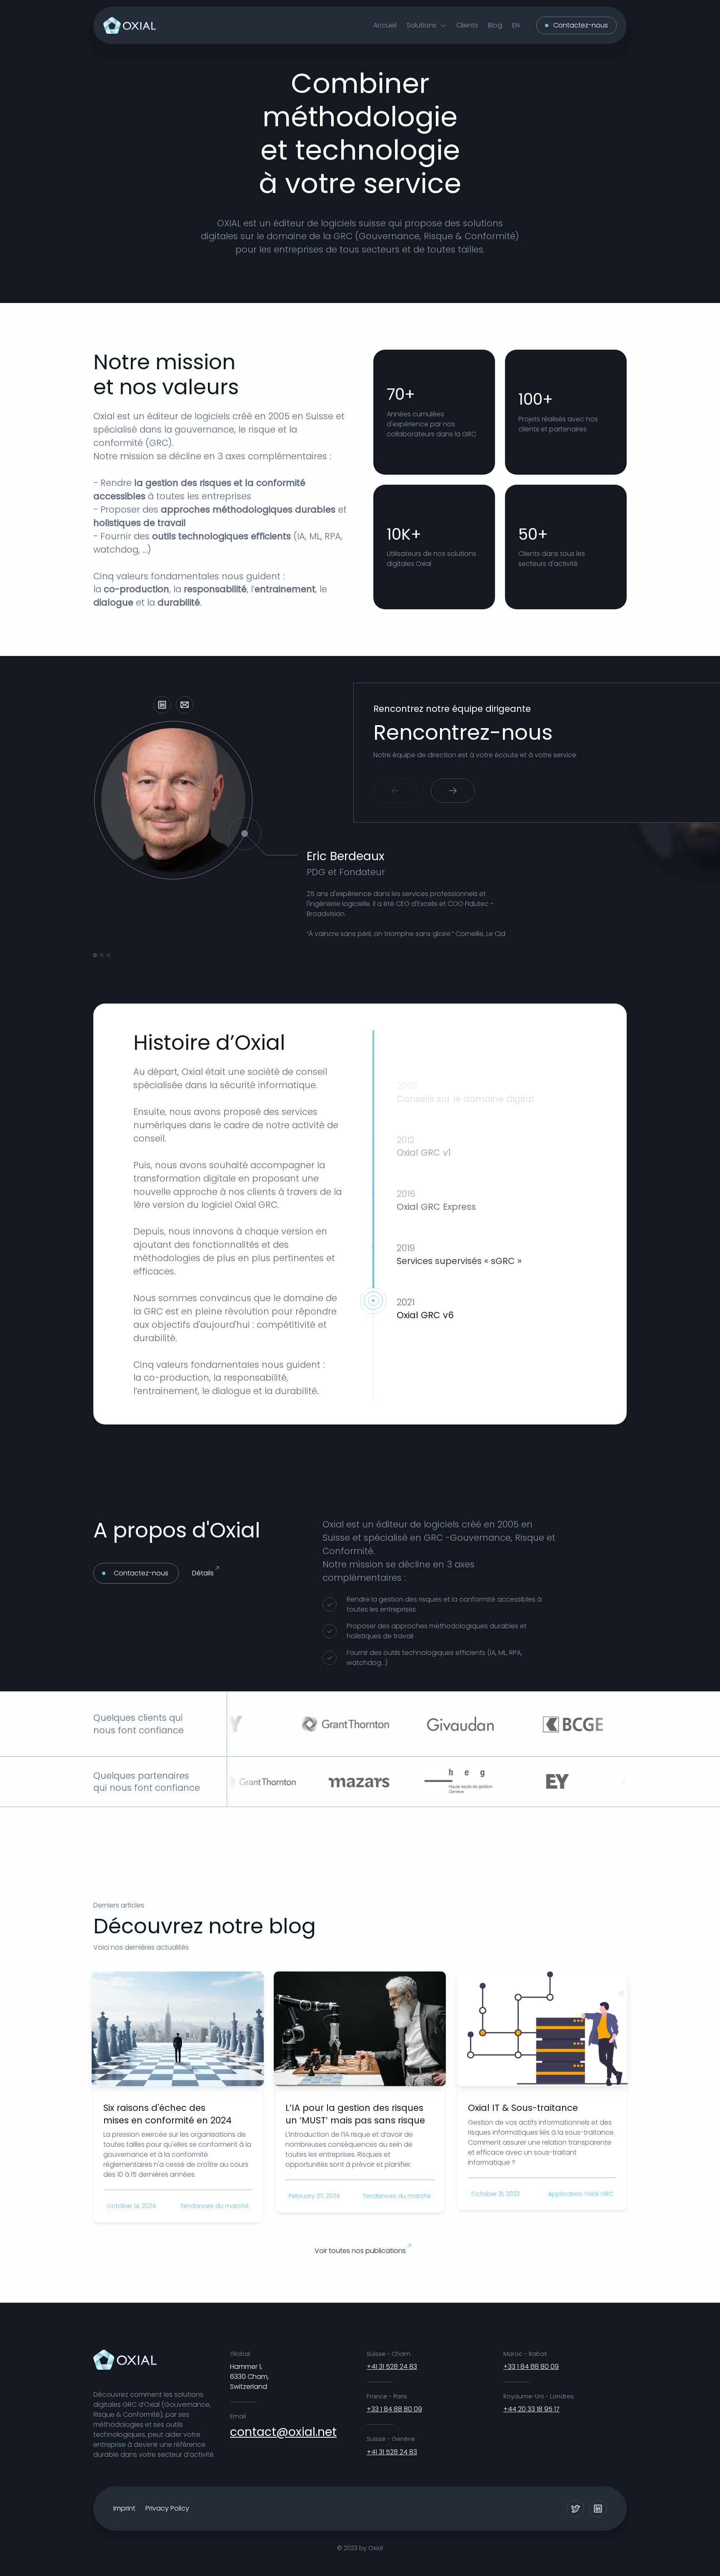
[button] (426, 25)
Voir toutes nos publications (360, 2251)
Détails (203, 1573)
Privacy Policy (167, 2508)
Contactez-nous (581, 25)
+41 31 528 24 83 (392, 2367)
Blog (495, 25)
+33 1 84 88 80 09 (394, 2409)
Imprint (124, 2508)
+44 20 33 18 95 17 (531, 2409)
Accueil (385, 25)
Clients (467, 25)
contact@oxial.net (283, 2432)
